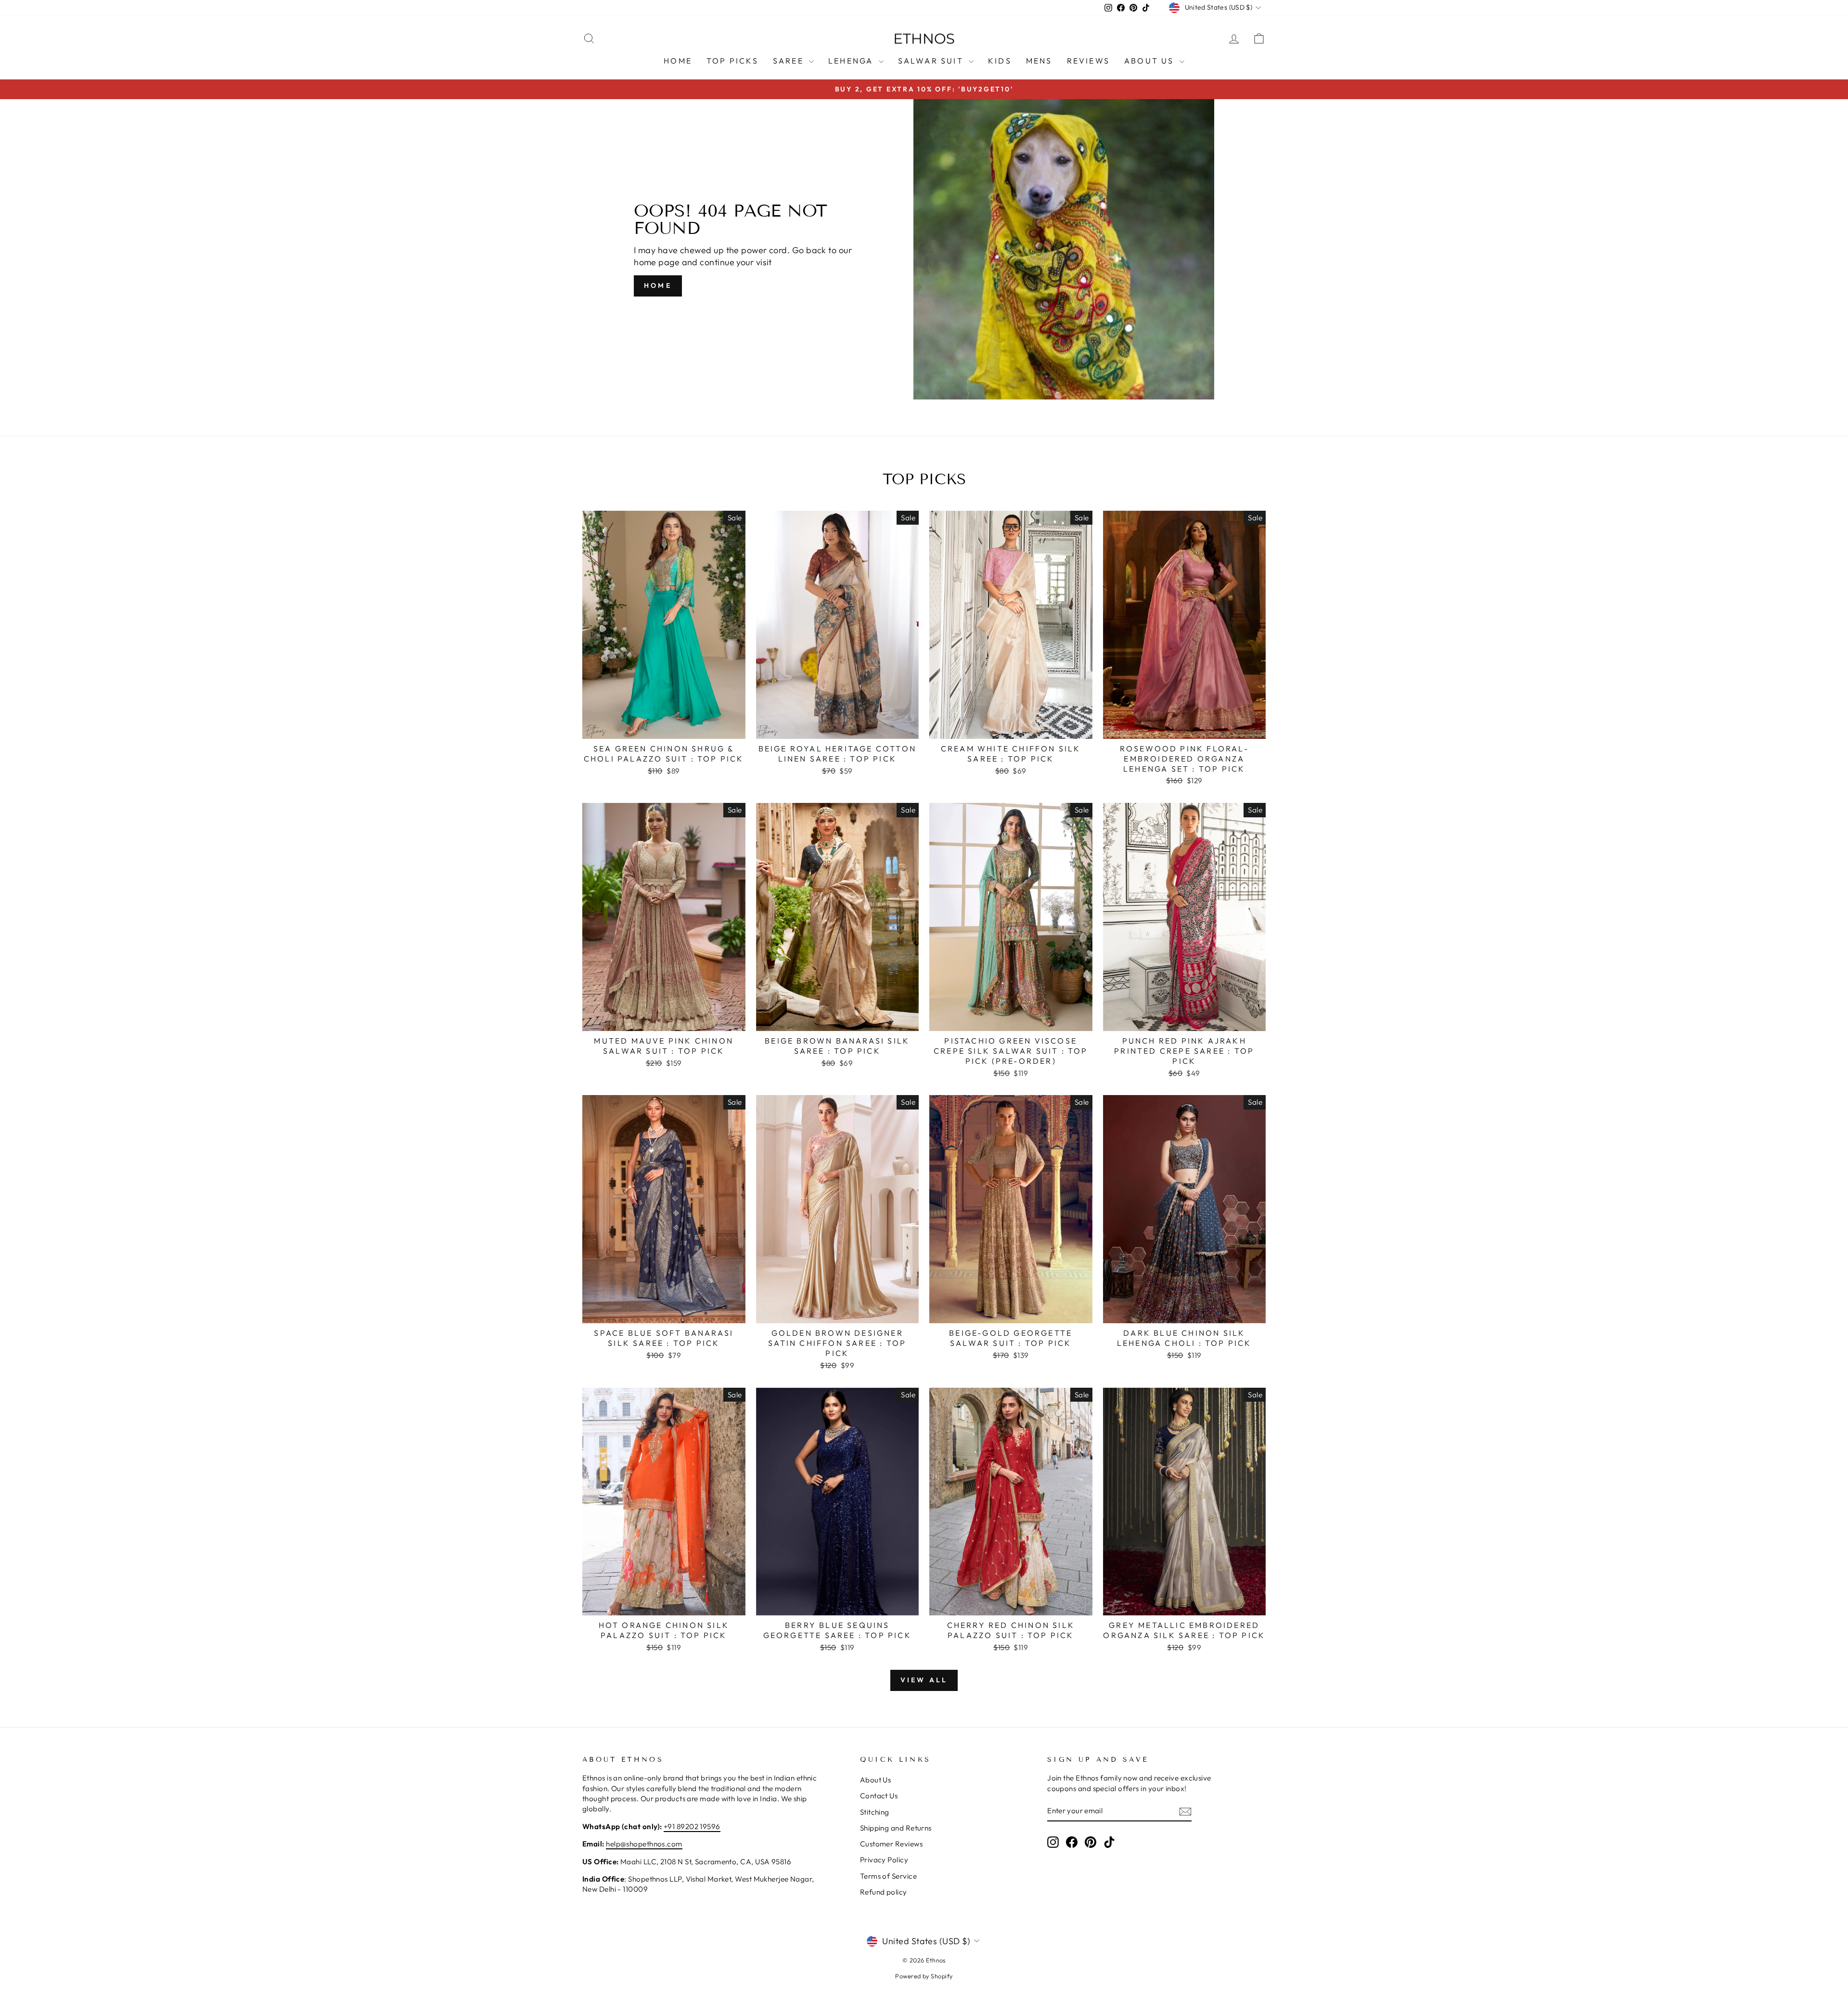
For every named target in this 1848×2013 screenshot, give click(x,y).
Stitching (875, 1812)
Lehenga (852, 61)
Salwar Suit (932, 61)
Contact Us (879, 1796)
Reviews (1088, 61)
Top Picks (732, 61)
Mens (1039, 61)
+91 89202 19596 (692, 1826)
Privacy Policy (884, 1860)
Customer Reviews (891, 1844)
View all (924, 1680)
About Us (1151, 61)
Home (678, 61)
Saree (790, 61)
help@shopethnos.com (644, 1844)
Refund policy (884, 1892)
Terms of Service (888, 1876)
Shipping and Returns (896, 1828)
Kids (1000, 61)
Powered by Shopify (924, 1976)
